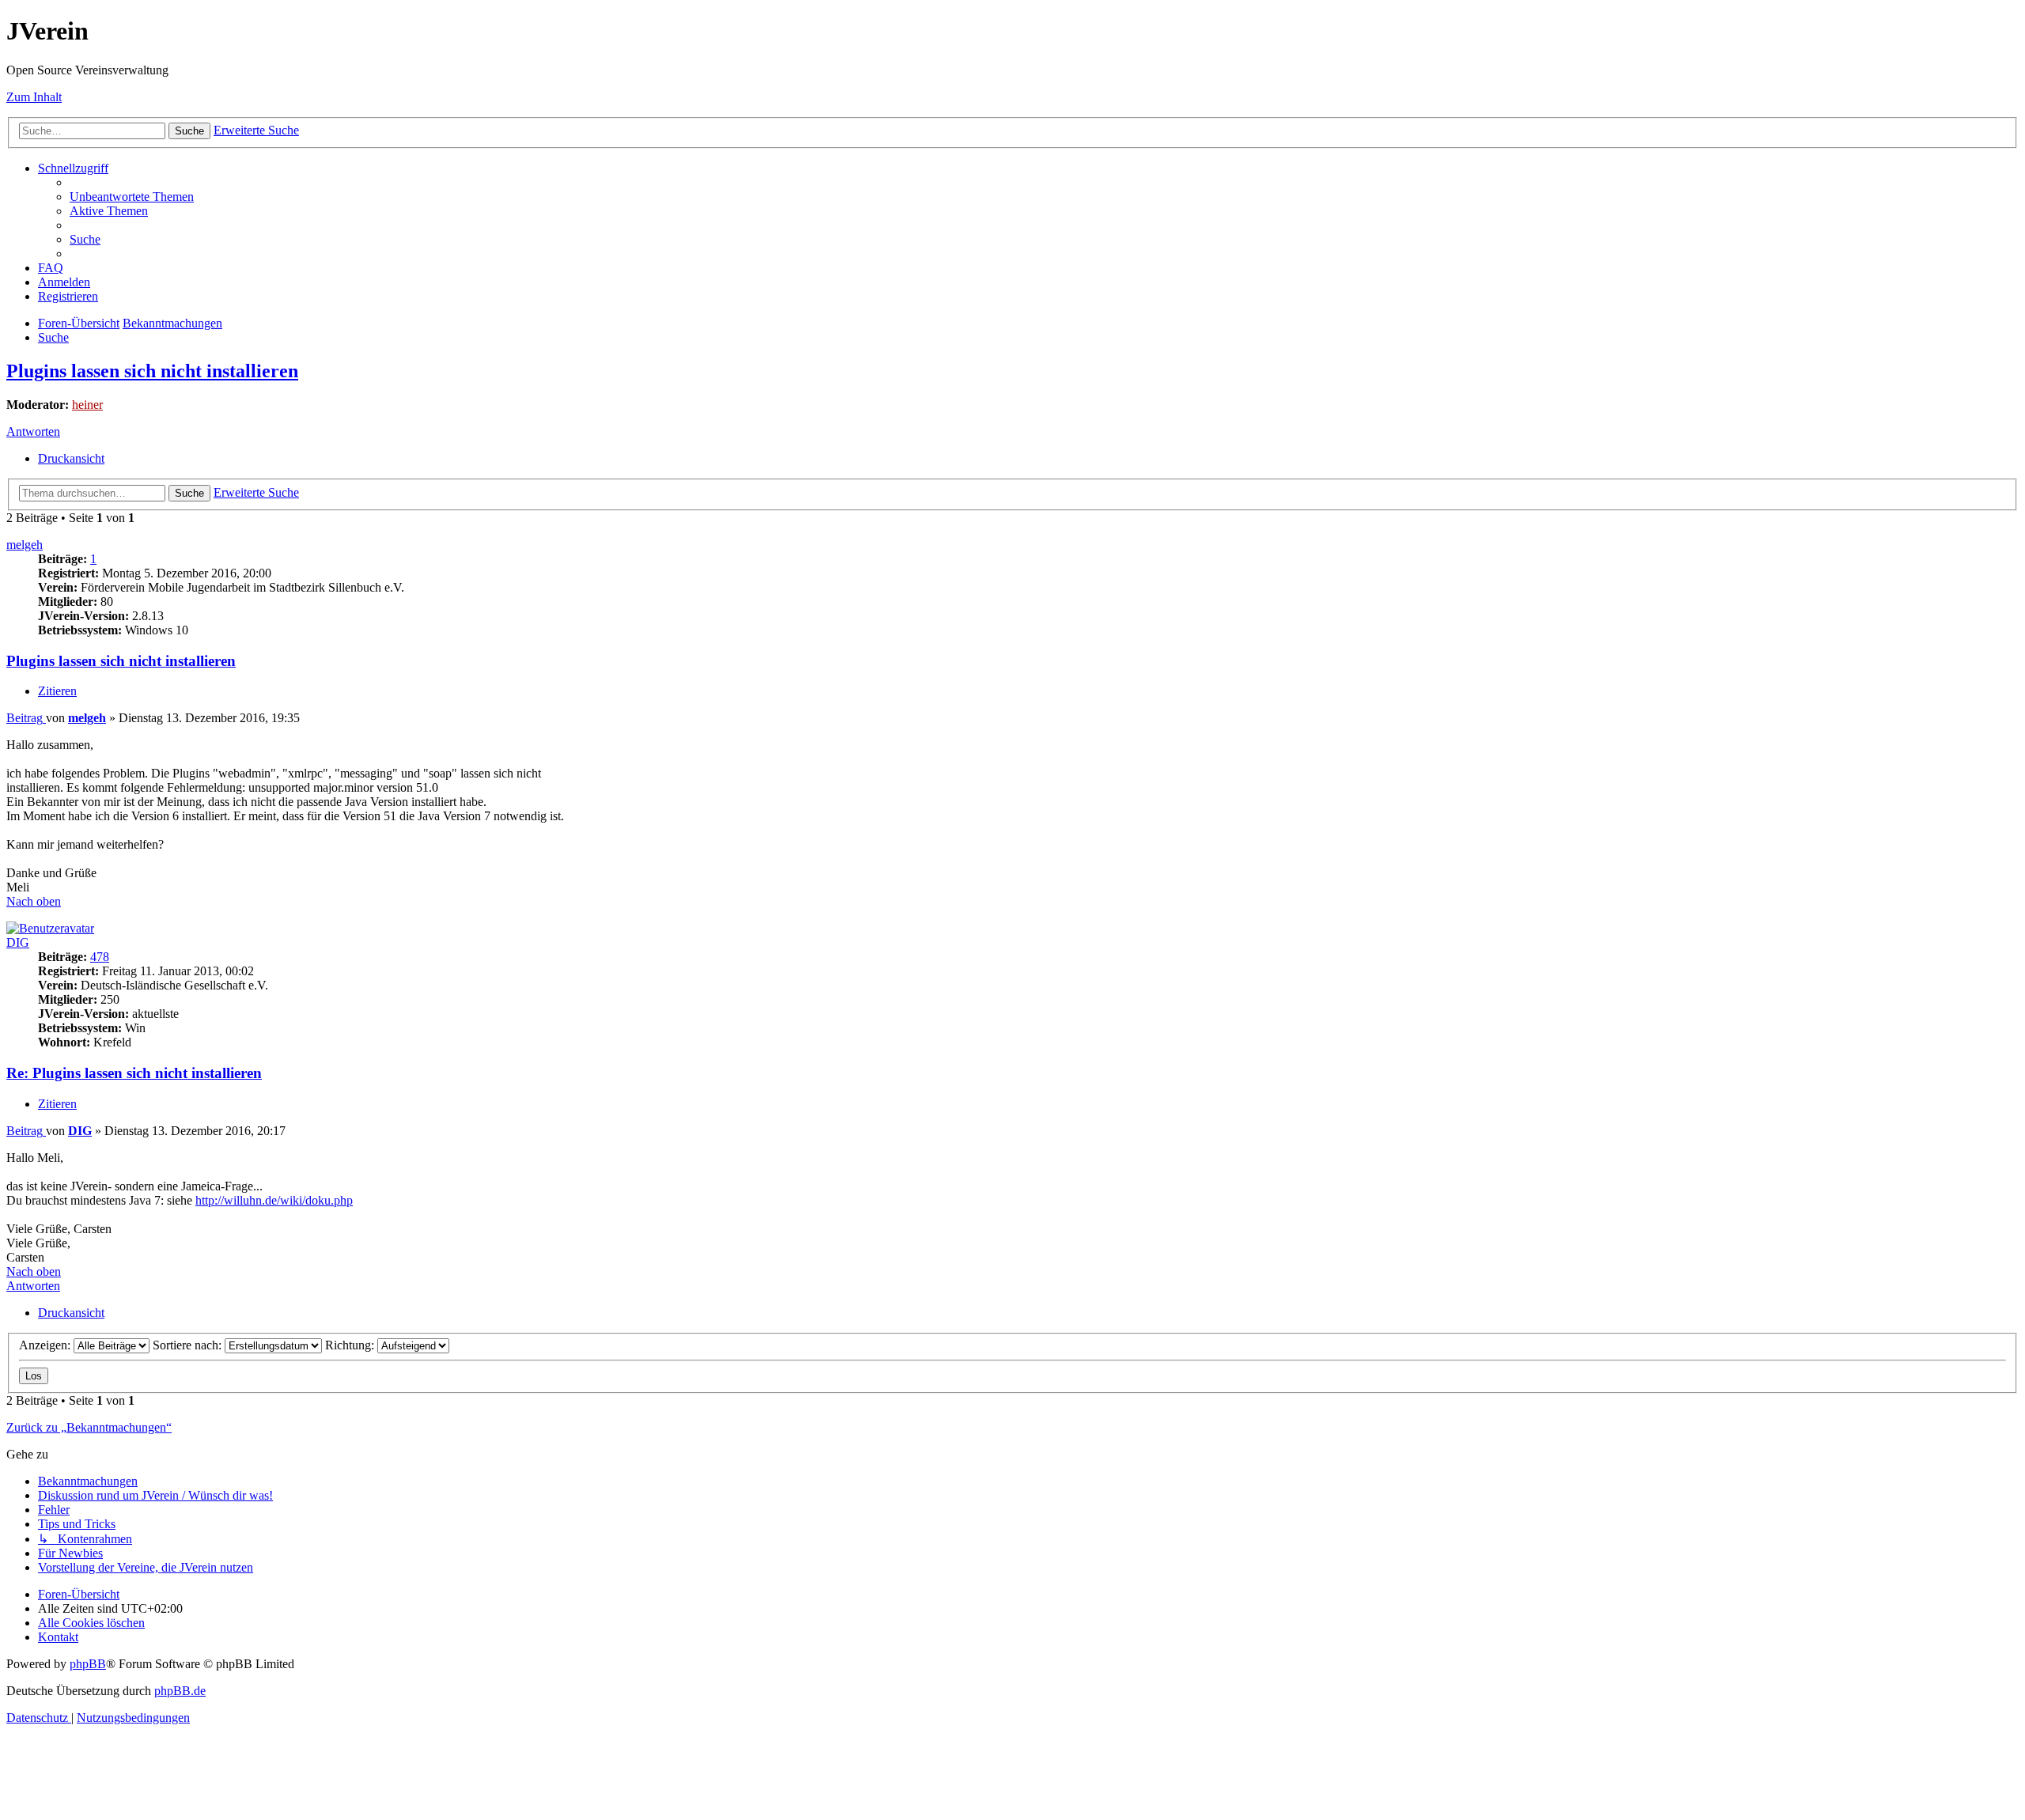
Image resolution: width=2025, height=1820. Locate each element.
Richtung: (351, 1345)
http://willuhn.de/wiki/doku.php (274, 1200)
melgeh (25, 545)
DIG (18, 942)
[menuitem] (132, 197)
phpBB (88, 1664)
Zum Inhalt (34, 97)
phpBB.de (180, 1691)
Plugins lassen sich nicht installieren (152, 371)
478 (100, 957)
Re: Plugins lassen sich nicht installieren (134, 1073)
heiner (87, 405)
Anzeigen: (46, 1345)
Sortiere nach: (189, 1345)
